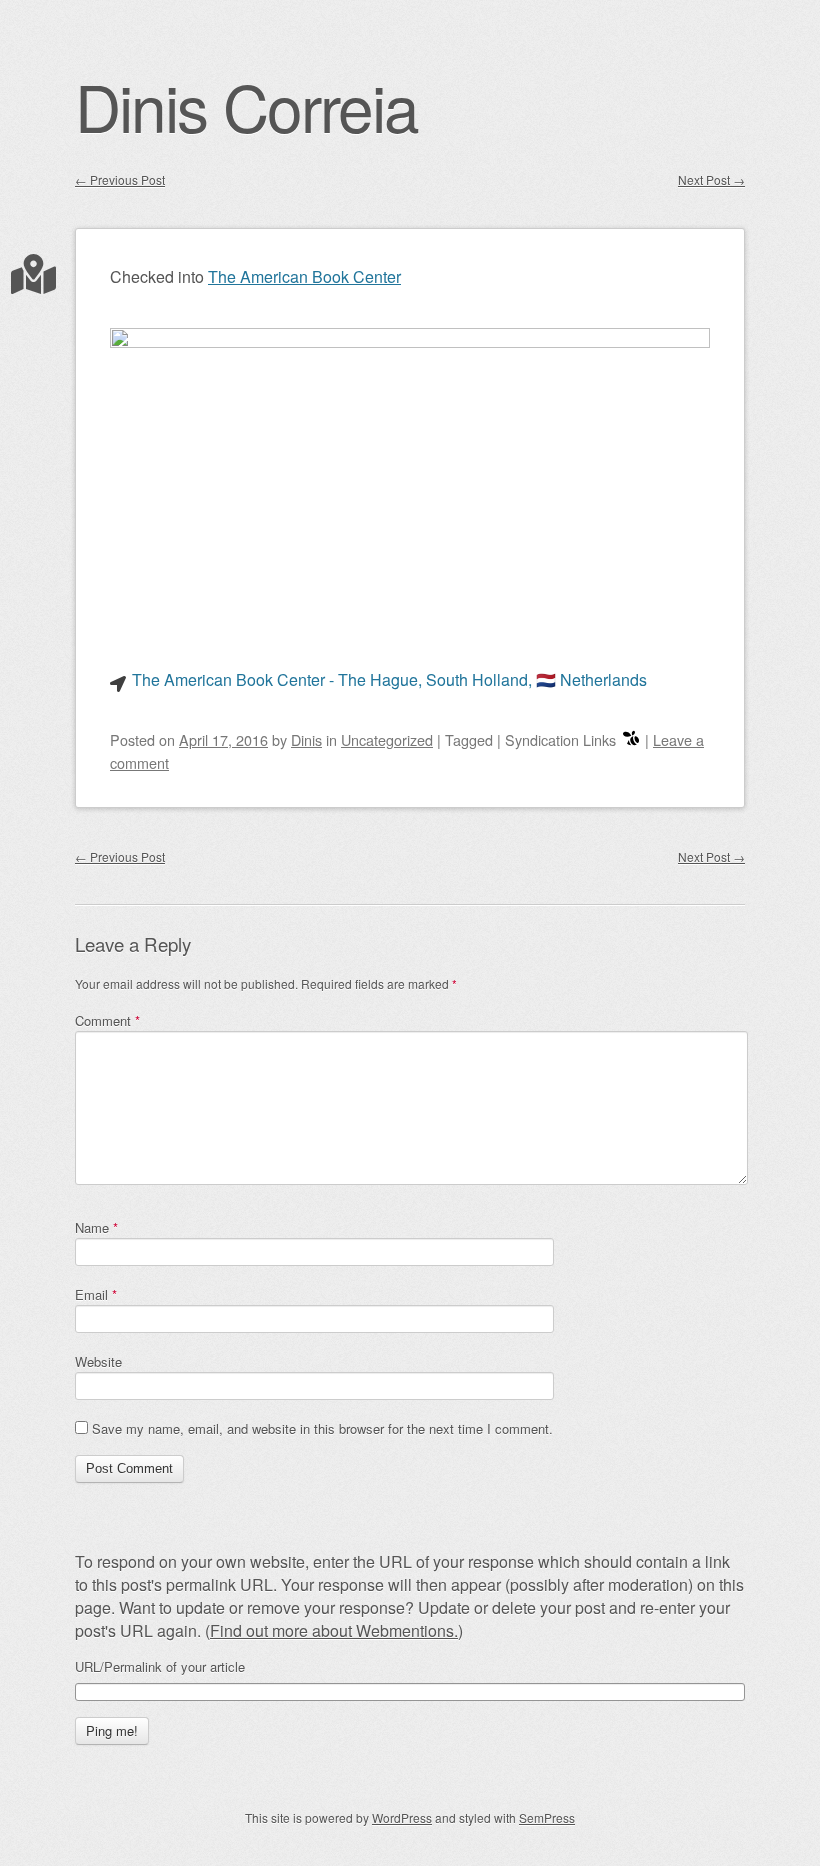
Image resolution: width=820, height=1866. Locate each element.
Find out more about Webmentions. (334, 1630)
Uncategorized (387, 739)
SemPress (547, 1817)
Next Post (711, 179)
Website (98, 1361)
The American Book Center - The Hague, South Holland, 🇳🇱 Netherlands (389, 679)
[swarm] (631, 739)
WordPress (402, 1817)
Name (96, 1227)
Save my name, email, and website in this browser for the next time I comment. (322, 1428)
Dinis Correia (246, 105)
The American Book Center (304, 276)
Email (96, 1294)
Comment (107, 1020)
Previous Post (120, 179)
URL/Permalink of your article (160, 1667)
